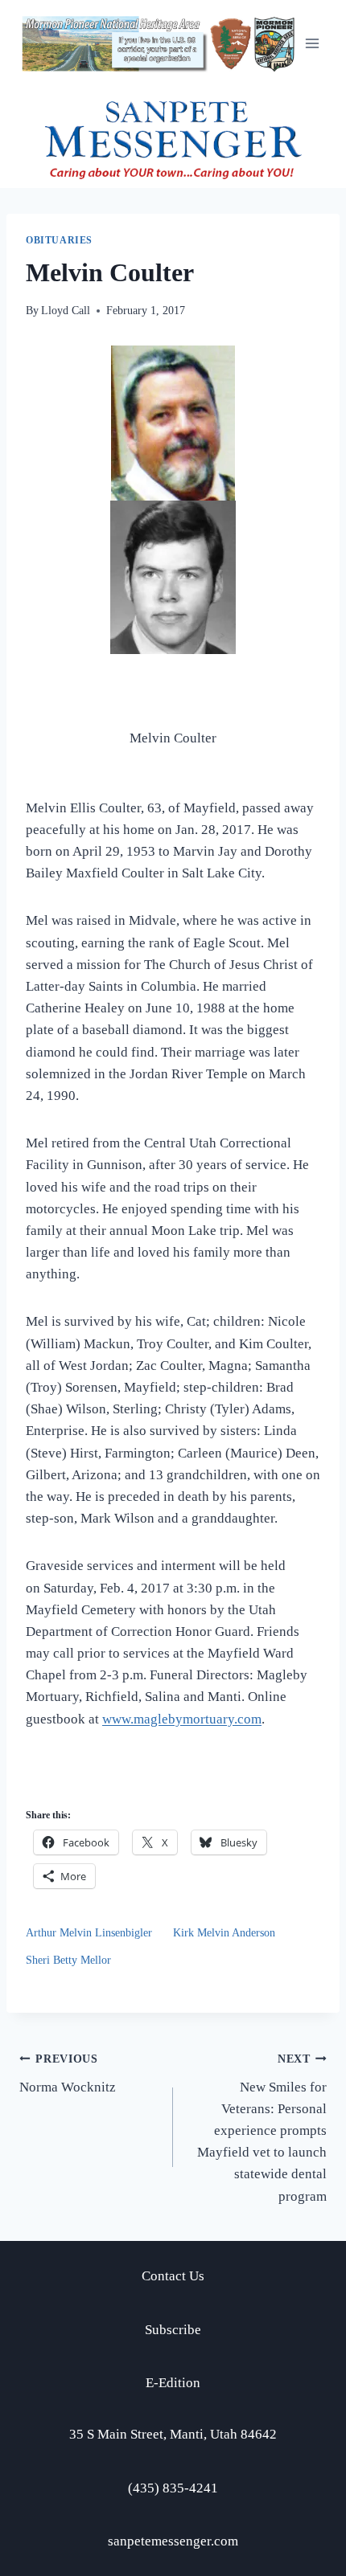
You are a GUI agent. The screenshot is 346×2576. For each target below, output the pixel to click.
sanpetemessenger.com (173, 2541)
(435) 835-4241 (173, 2488)
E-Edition (173, 2383)
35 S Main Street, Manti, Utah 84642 (173, 2434)
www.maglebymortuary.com (182, 1719)
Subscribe (173, 2330)
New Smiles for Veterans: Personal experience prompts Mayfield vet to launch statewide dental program (262, 2128)
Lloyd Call (66, 311)
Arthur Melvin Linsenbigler (89, 1933)
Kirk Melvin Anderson (224, 1933)
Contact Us (173, 2276)
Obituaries (59, 240)
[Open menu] (312, 44)
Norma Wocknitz (68, 2074)
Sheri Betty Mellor (68, 1960)
